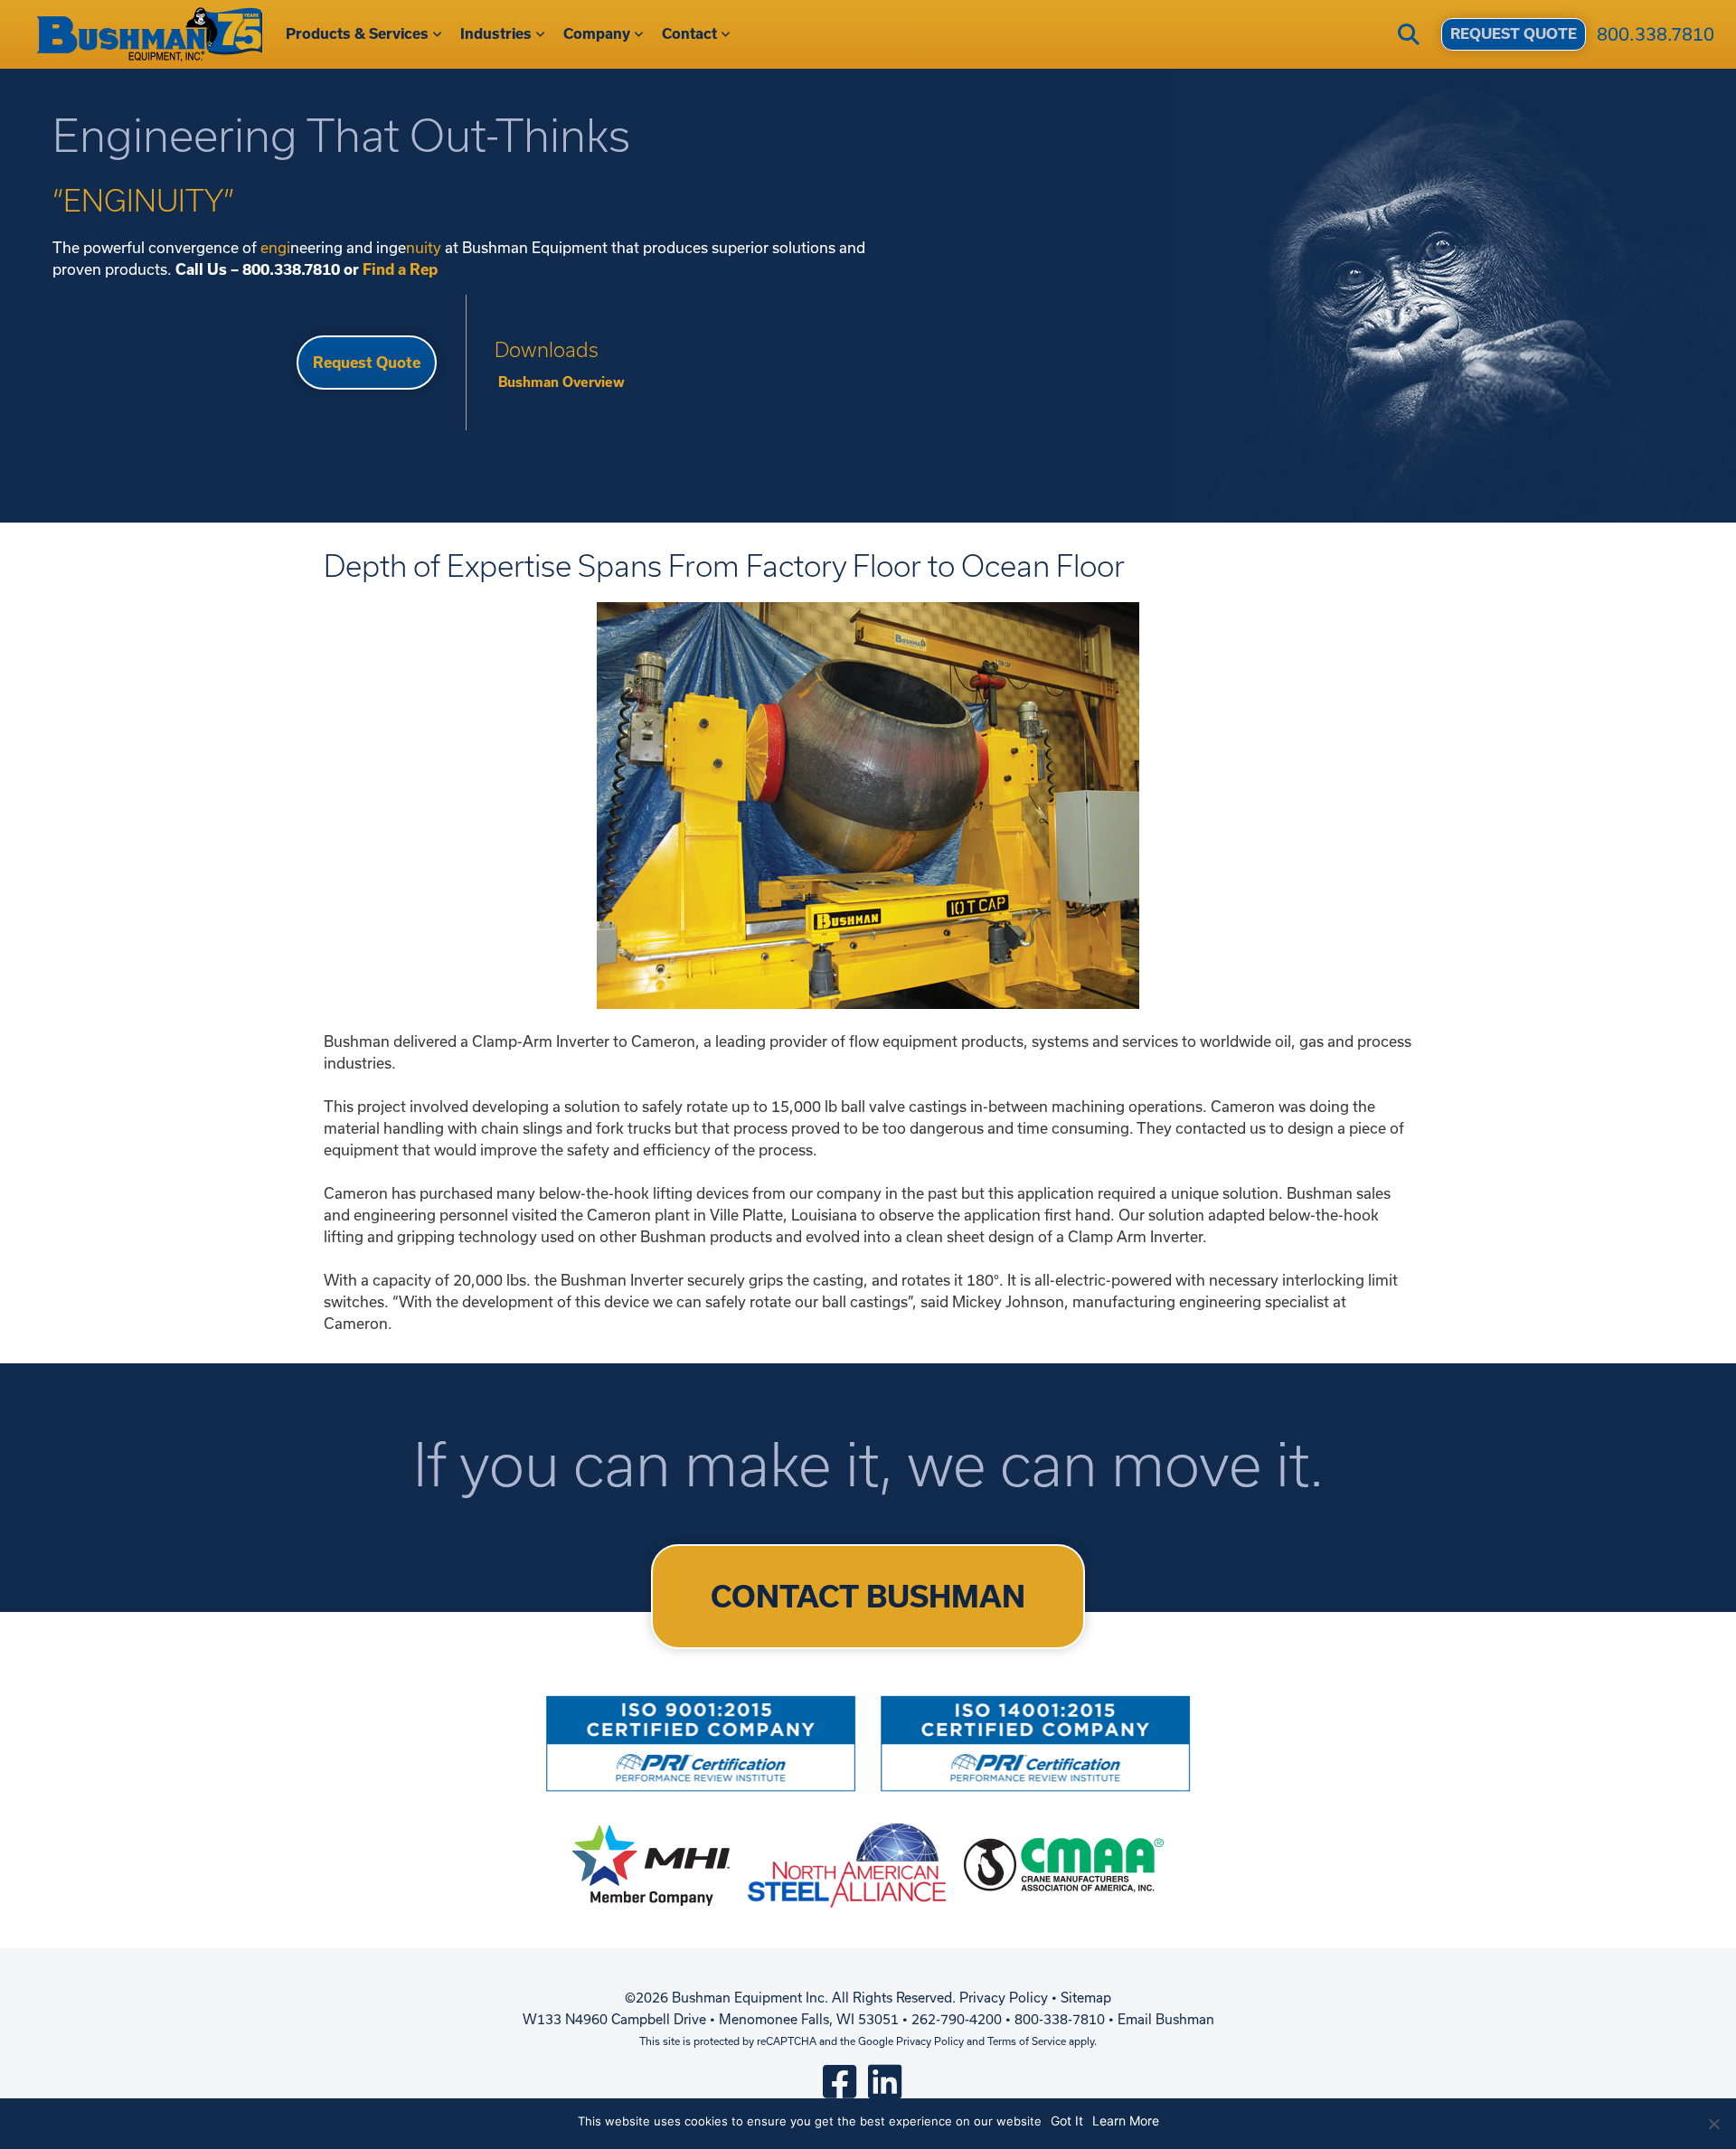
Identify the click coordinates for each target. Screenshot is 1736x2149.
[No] (1713, 2124)
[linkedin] (885, 2081)
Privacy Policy (1004, 1998)
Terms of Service (1027, 2041)
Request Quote (367, 363)
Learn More (1126, 2121)
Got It (1067, 2121)
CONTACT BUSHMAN (868, 1597)
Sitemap (1086, 1998)
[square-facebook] (840, 2081)
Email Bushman (1166, 2019)
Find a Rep (400, 269)
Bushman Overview (560, 382)
